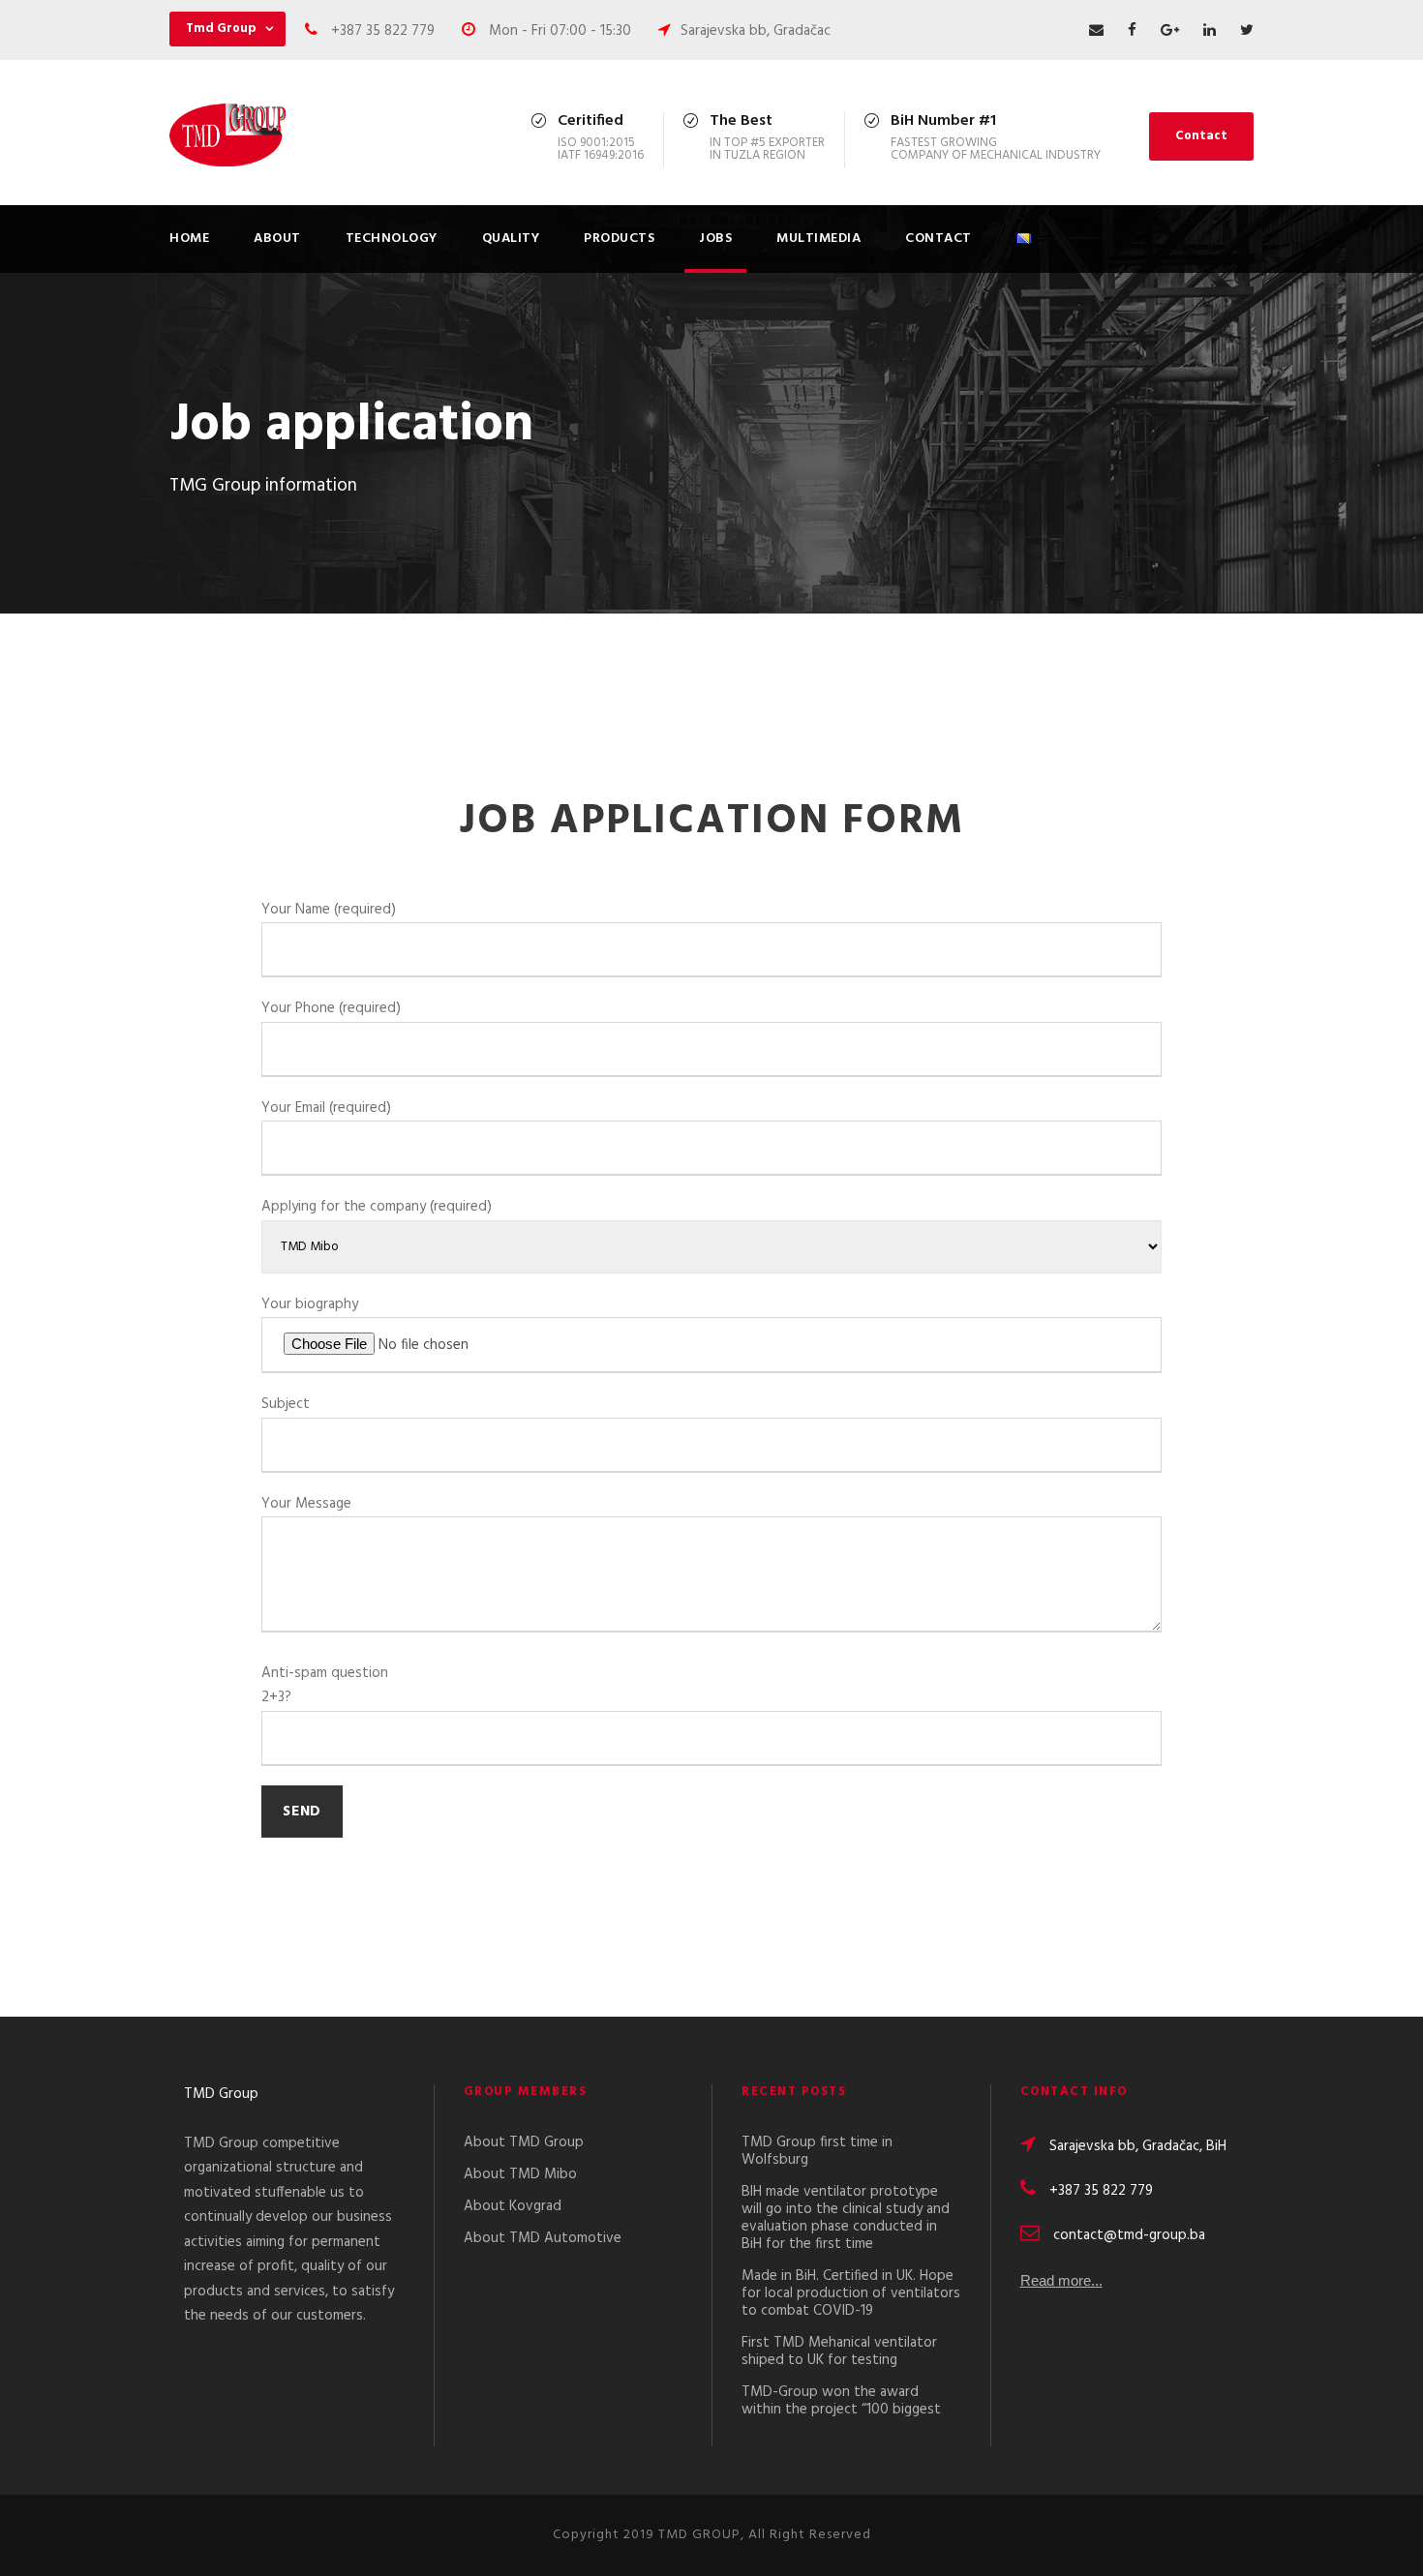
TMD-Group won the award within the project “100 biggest (841, 2401)
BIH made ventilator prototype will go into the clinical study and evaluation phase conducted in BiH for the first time (846, 2218)
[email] (1096, 31)
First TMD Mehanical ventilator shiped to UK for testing (839, 2351)
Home (189, 239)
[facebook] (1132, 31)
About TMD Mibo (520, 2174)
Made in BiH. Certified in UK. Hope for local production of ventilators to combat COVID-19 (851, 2293)
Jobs (715, 239)
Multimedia (818, 239)
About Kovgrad (513, 2206)
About (277, 239)
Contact (1201, 136)
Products (619, 239)
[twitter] (1247, 31)
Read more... (1061, 2280)
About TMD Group (524, 2142)
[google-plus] (1170, 31)
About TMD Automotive (543, 2238)
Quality (511, 239)
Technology (392, 239)
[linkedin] (1210, 31)
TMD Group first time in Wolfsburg (817, 2151)
